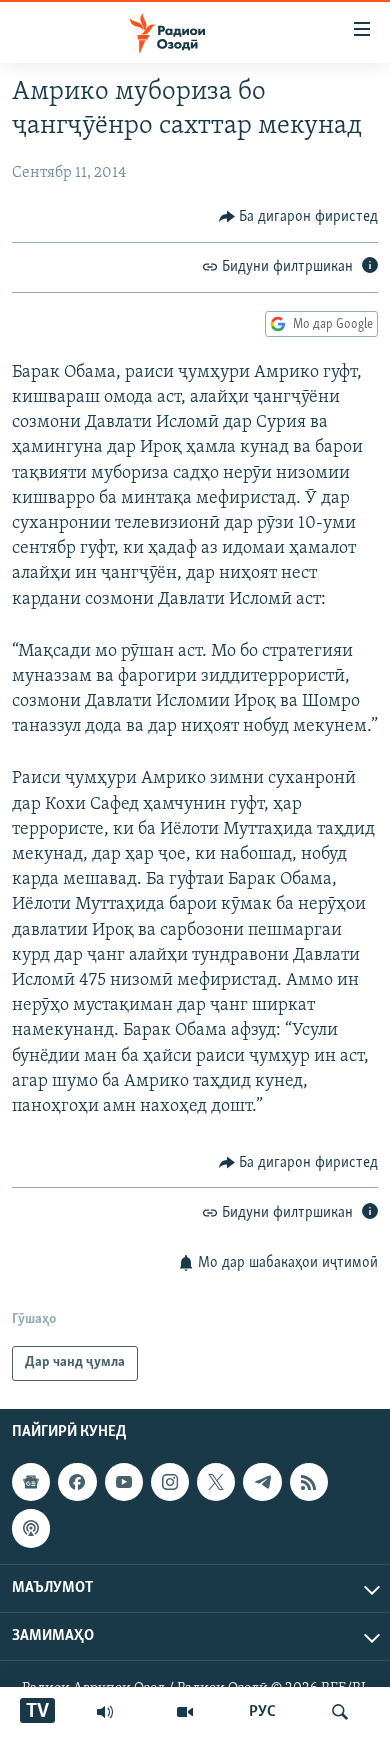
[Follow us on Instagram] (170, 1482)
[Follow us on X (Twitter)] (216, 1482)
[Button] (299, 217)
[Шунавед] (105, 1712)
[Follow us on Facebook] (77, 1482)
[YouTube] (185, 1712)
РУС (262, 1712)
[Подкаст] (31, 1528)
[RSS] (309, 1482)
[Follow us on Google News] (31, 1482)
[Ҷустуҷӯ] (340, 1712)
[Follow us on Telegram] (262, 1482)
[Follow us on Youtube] (124, 1482)
